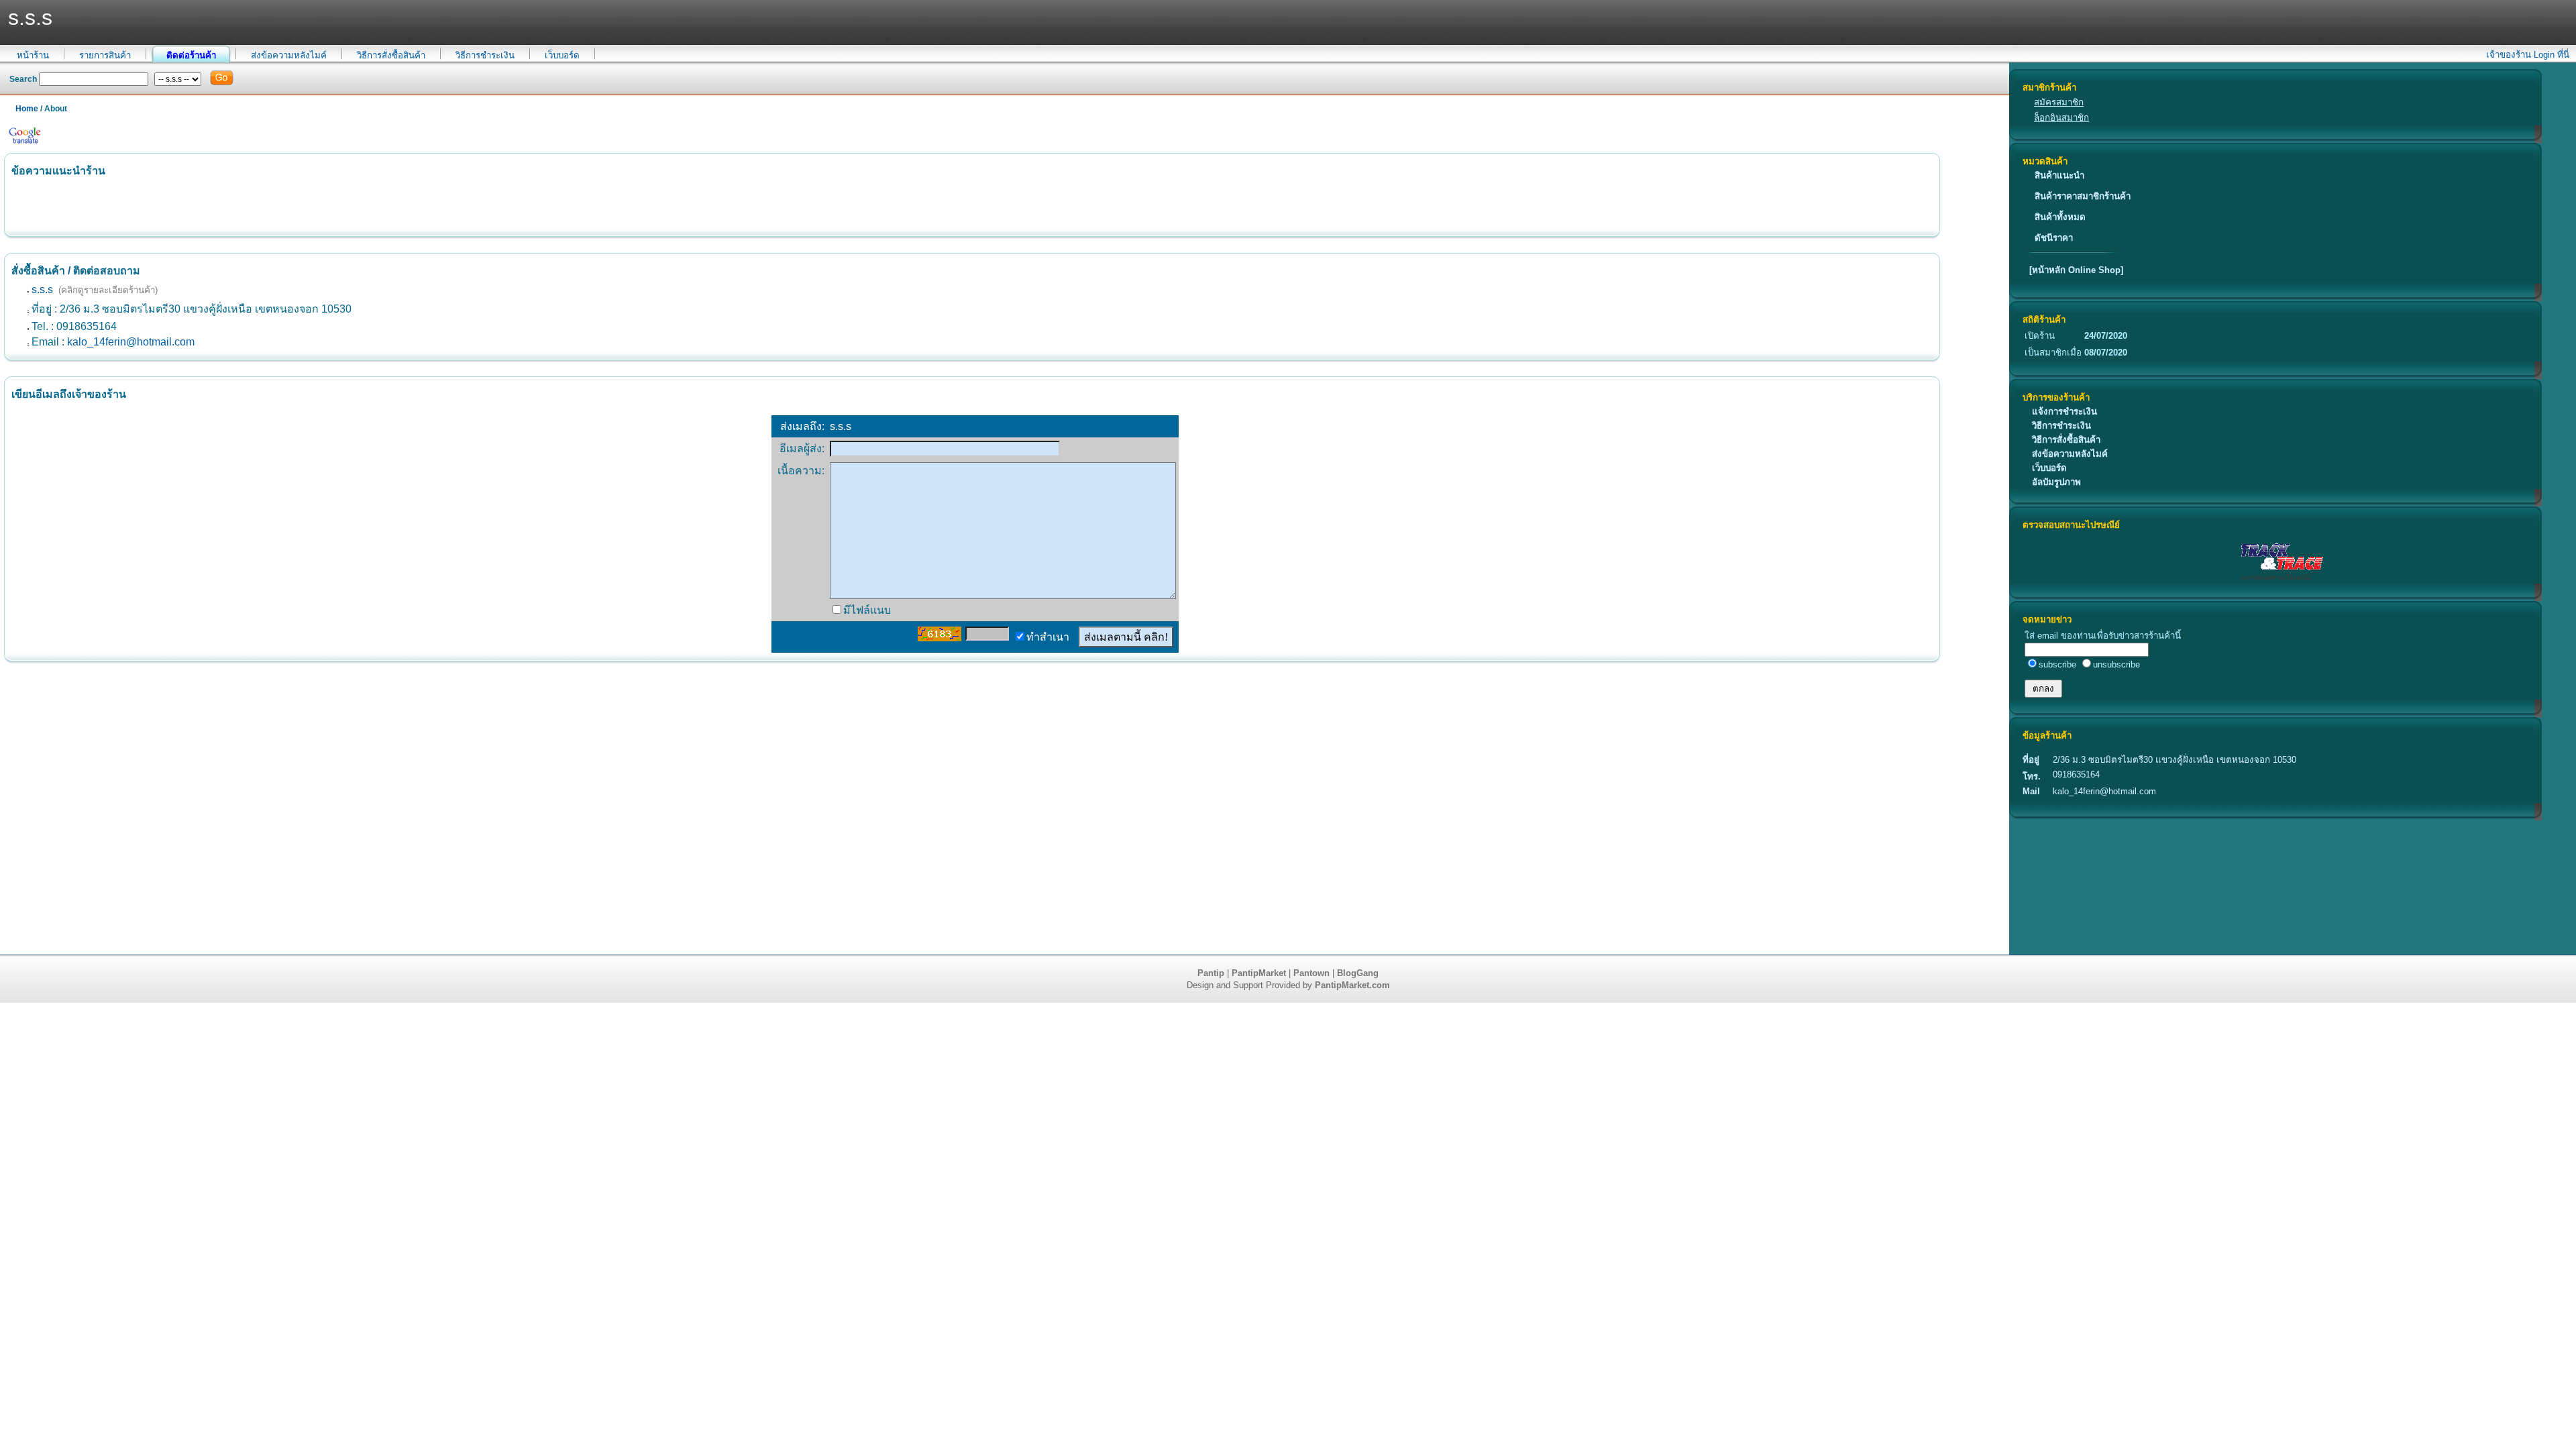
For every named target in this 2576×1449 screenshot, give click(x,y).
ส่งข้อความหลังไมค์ (289, 55)
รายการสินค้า (105, 55)
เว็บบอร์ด (562, 55)
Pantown (1311, 973)
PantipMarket (1259, 973)
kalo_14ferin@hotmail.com (131, 342)
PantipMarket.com (1352, 985)
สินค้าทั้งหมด (2060, 217)
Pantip (1211, 973)
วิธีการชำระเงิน (485, 55)
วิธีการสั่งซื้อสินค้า (391, 55)
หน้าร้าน (33, 55)
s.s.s (42, 289)
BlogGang (1358, 973)
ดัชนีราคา (2054, 238)
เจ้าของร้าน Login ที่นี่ (2528, 55)
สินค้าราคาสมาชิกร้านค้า (2083, 196)
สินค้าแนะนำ (2059, 175)
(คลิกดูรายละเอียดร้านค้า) (108, 290)
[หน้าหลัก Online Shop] (2076, 270)
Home (27, 109)
